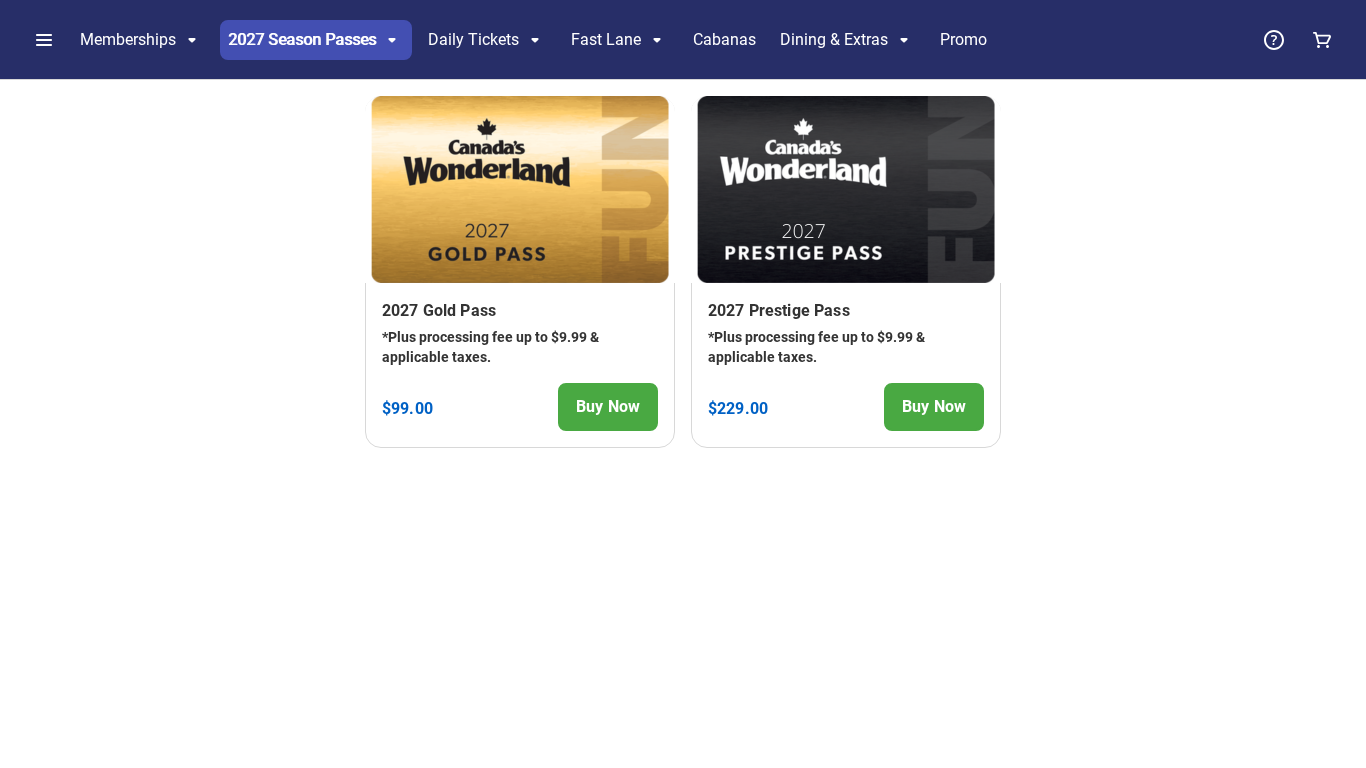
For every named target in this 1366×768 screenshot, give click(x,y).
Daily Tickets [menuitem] (473, 39)
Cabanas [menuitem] (724, 39)
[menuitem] (963, 40)
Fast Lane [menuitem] (606, 39)
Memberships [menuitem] (128, 39)
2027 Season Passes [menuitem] (302, 39)
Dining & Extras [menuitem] (834, 39)
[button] (44, 40)
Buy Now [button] (608, 406)
